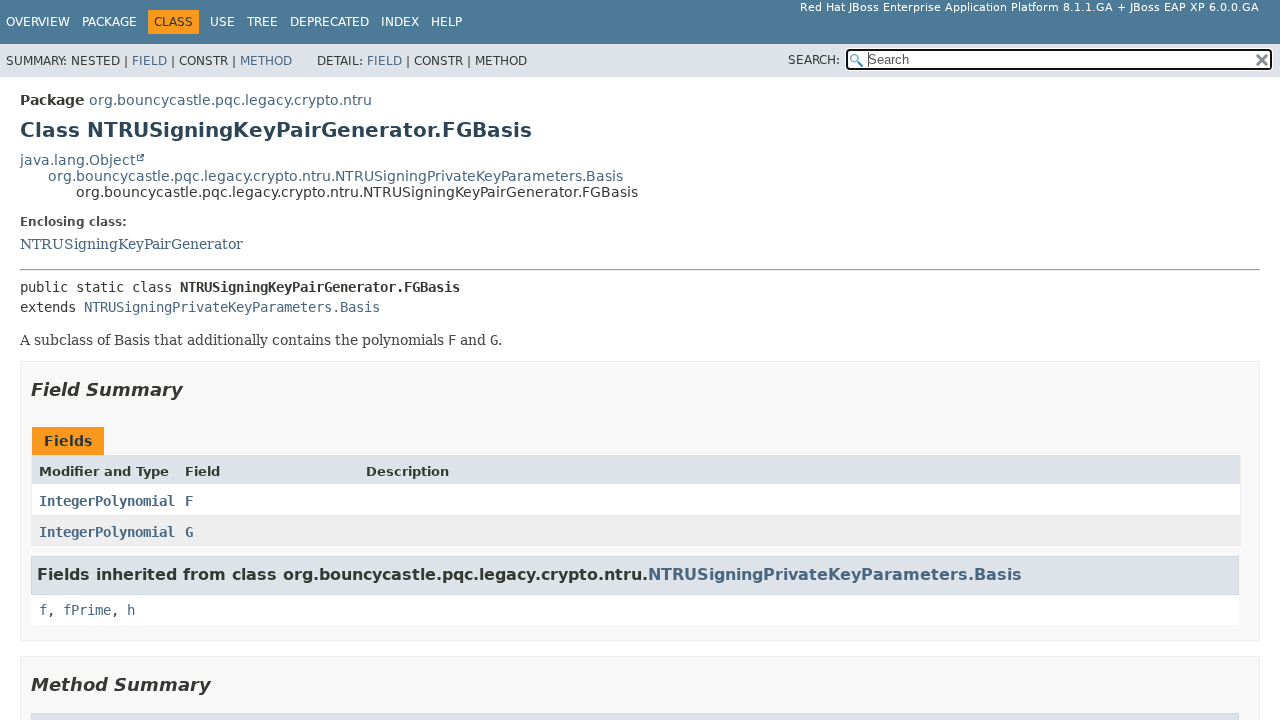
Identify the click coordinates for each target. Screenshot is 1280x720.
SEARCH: (814, 60)
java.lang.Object (77, 160)
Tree (262, 22)
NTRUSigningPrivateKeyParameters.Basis (232, 307)
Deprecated (329, 22)
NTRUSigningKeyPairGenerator (131, 244)
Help (446, 22)
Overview (38, 22)
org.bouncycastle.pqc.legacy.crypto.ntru (230, 100)
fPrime (87, 610)
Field (149, 61)
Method (266, 61)
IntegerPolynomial (107, 501)
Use (222, 22)
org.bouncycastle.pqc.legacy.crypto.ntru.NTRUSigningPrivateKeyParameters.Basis (335, 176)
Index (400, 22)
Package (109, 22)
